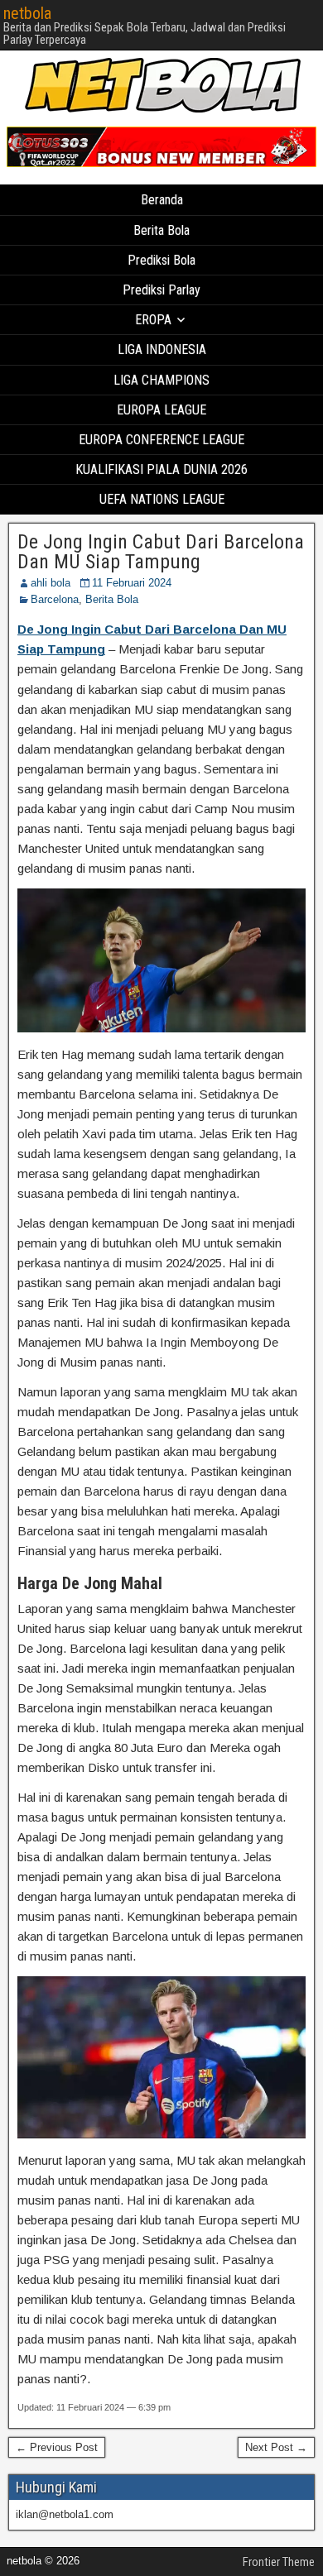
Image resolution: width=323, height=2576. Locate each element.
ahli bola (51, 583)
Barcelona (55, 599)
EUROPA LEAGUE (161, 410)
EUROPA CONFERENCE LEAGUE (161, 440)
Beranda (162, 200)
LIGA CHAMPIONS (161, 380)
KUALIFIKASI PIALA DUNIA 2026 (161, 469)
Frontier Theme (279, 2562)
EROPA (153, 320)
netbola (27, 13)
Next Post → (276, 2447)
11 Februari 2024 (132, 583)
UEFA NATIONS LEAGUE (162, 499)
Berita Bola (161, 230)
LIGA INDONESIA (162, 350)
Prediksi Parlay (161, 290)
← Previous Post (57, 2447)
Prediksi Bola (161, 260)
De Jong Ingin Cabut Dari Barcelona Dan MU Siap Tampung (161, 552)
